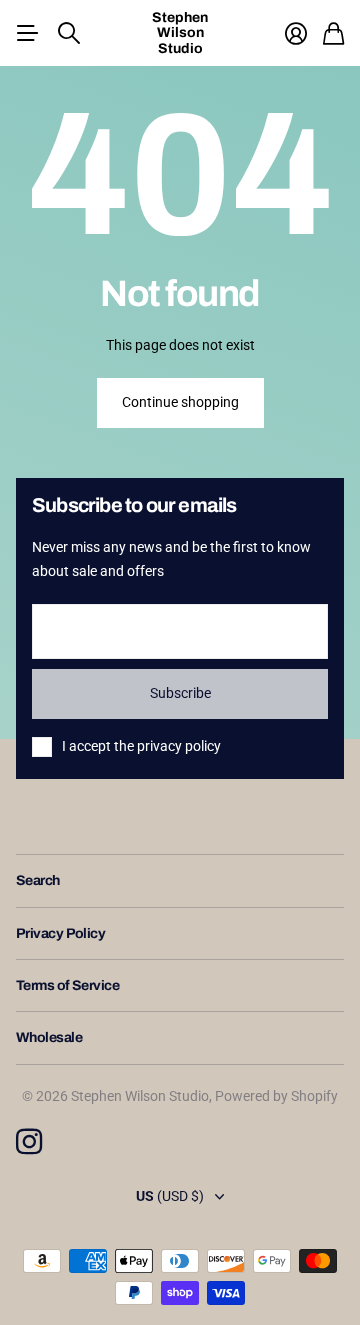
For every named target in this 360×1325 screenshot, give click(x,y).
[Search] (69, 33)
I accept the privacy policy (141, 746)
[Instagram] (29, 1142)
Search (38, 880)
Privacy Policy (60, 933)
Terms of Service (67, 985)
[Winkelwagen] (333, 33)
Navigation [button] (27, 33)
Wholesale (49, 1037)
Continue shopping (180, 402)
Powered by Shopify (276, 1096)
